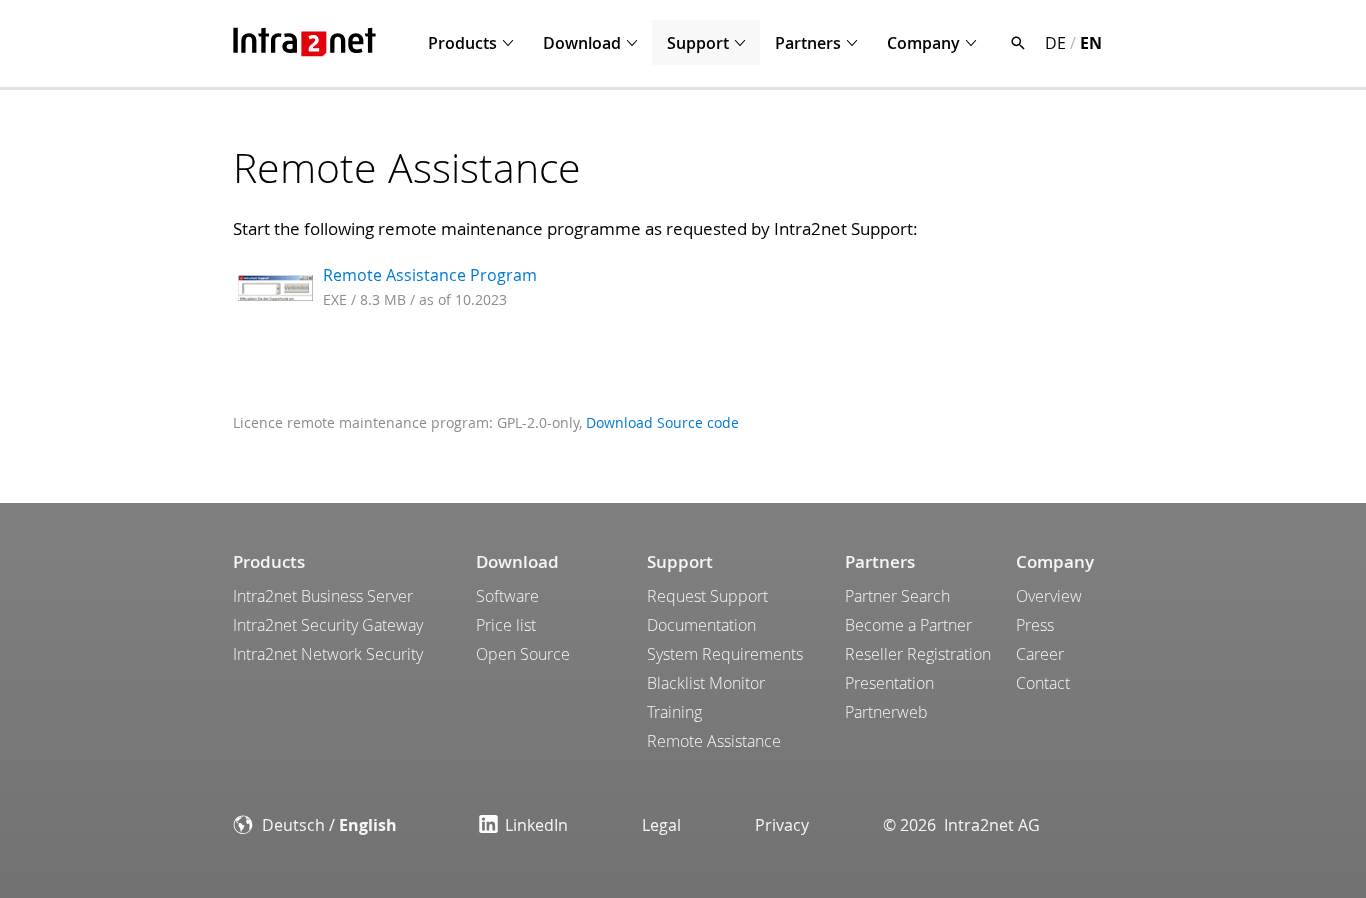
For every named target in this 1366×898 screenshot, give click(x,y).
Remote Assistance (714, 741)
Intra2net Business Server (323, 596)
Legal (661, 825)
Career (1040, 654)
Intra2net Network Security (328, 654)
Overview (1049, 596)
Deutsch (293, 825)
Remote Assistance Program (430, 275)
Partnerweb (886, 712)
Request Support (707, 596)
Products (462, 43)
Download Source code (662, 422)
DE (1055, 43)
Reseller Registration (918, 654)
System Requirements (725, 654)
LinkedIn (536, 825)
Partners (808, 43)
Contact (1043, 683)
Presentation (889, 683)
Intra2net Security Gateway (328, 625)
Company (923, 43)
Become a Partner (908, 625)
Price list (506, 625)
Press (1035, 625)
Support (698, 43)
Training (674, 712)
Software (507, 596)
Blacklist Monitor (706, 683)
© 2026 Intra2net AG (961, 825)
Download (582, 43)
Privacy (782, 825)
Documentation (701, 625)
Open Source (523, 654)
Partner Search (897, 596)
